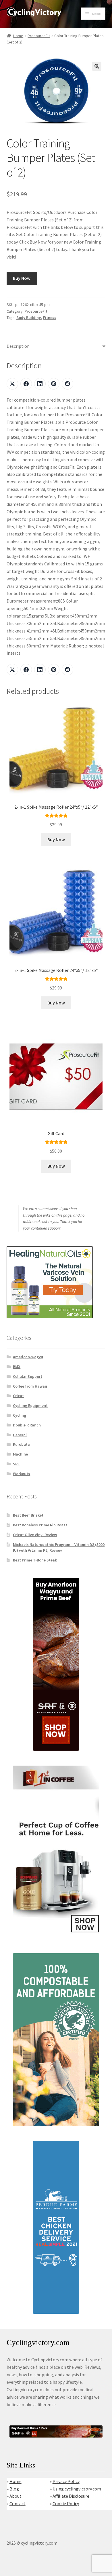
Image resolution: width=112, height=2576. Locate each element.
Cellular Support (28, 1376)
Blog (14, 2489)
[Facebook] (26, 384)
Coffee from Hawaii (30, 1386)
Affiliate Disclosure (71, 2496)
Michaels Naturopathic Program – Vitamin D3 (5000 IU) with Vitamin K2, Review (59, 1547)
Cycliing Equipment (30, 1405)
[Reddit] (67, 384)
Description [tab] (18, 346)
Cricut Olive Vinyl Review (35, 1535)
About (16, 2496)
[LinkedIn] (40, 384)
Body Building (29, 318)
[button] (97, 66)
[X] (12, 384)
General (20, 1435)
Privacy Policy (66, 2481)
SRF (16, 1464)
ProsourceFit (39, 36)
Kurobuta (21, 1444)
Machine (20, 1454)
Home (18, 36)
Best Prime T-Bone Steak (35, 1560)
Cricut (18, 1396)
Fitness (50, 318)
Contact (18, 2503)
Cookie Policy (66, 2503)
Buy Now (22, 278)
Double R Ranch (27, 1425)
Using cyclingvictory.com (77, 2489)
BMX (17, 1367)
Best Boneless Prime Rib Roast (40, 1525)
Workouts (22, 1474)
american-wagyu (28, 1357)
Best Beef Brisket (28, 1515)
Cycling (20, 1415)
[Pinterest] (54, 384)
